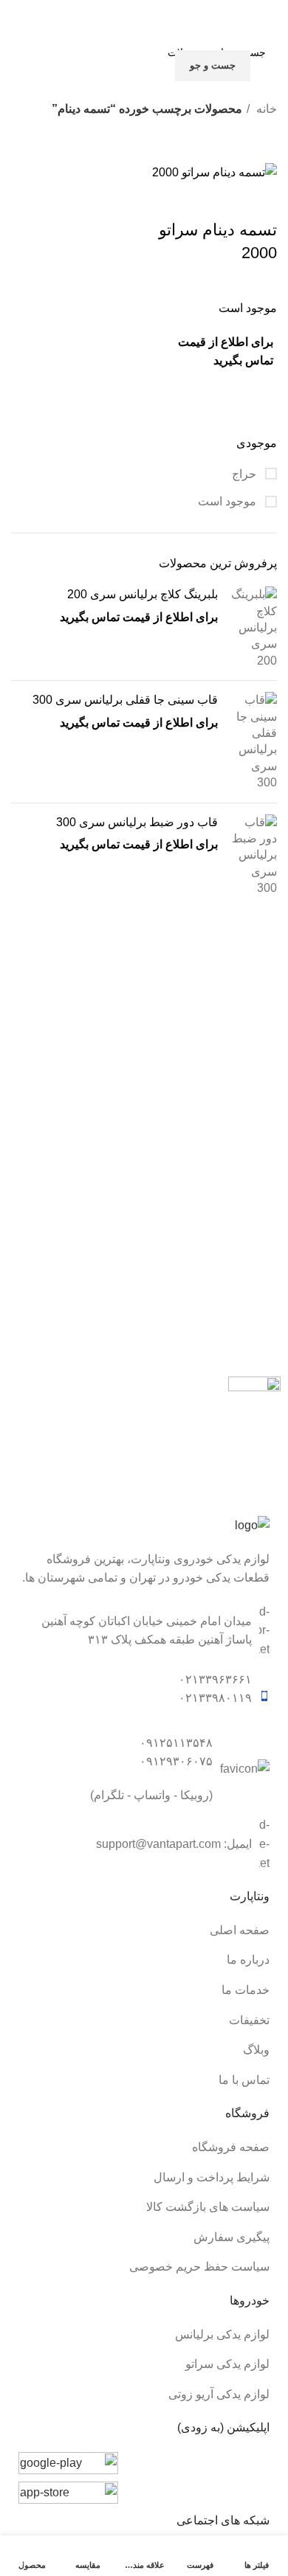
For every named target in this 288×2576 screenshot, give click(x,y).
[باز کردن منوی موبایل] (271, 50)
